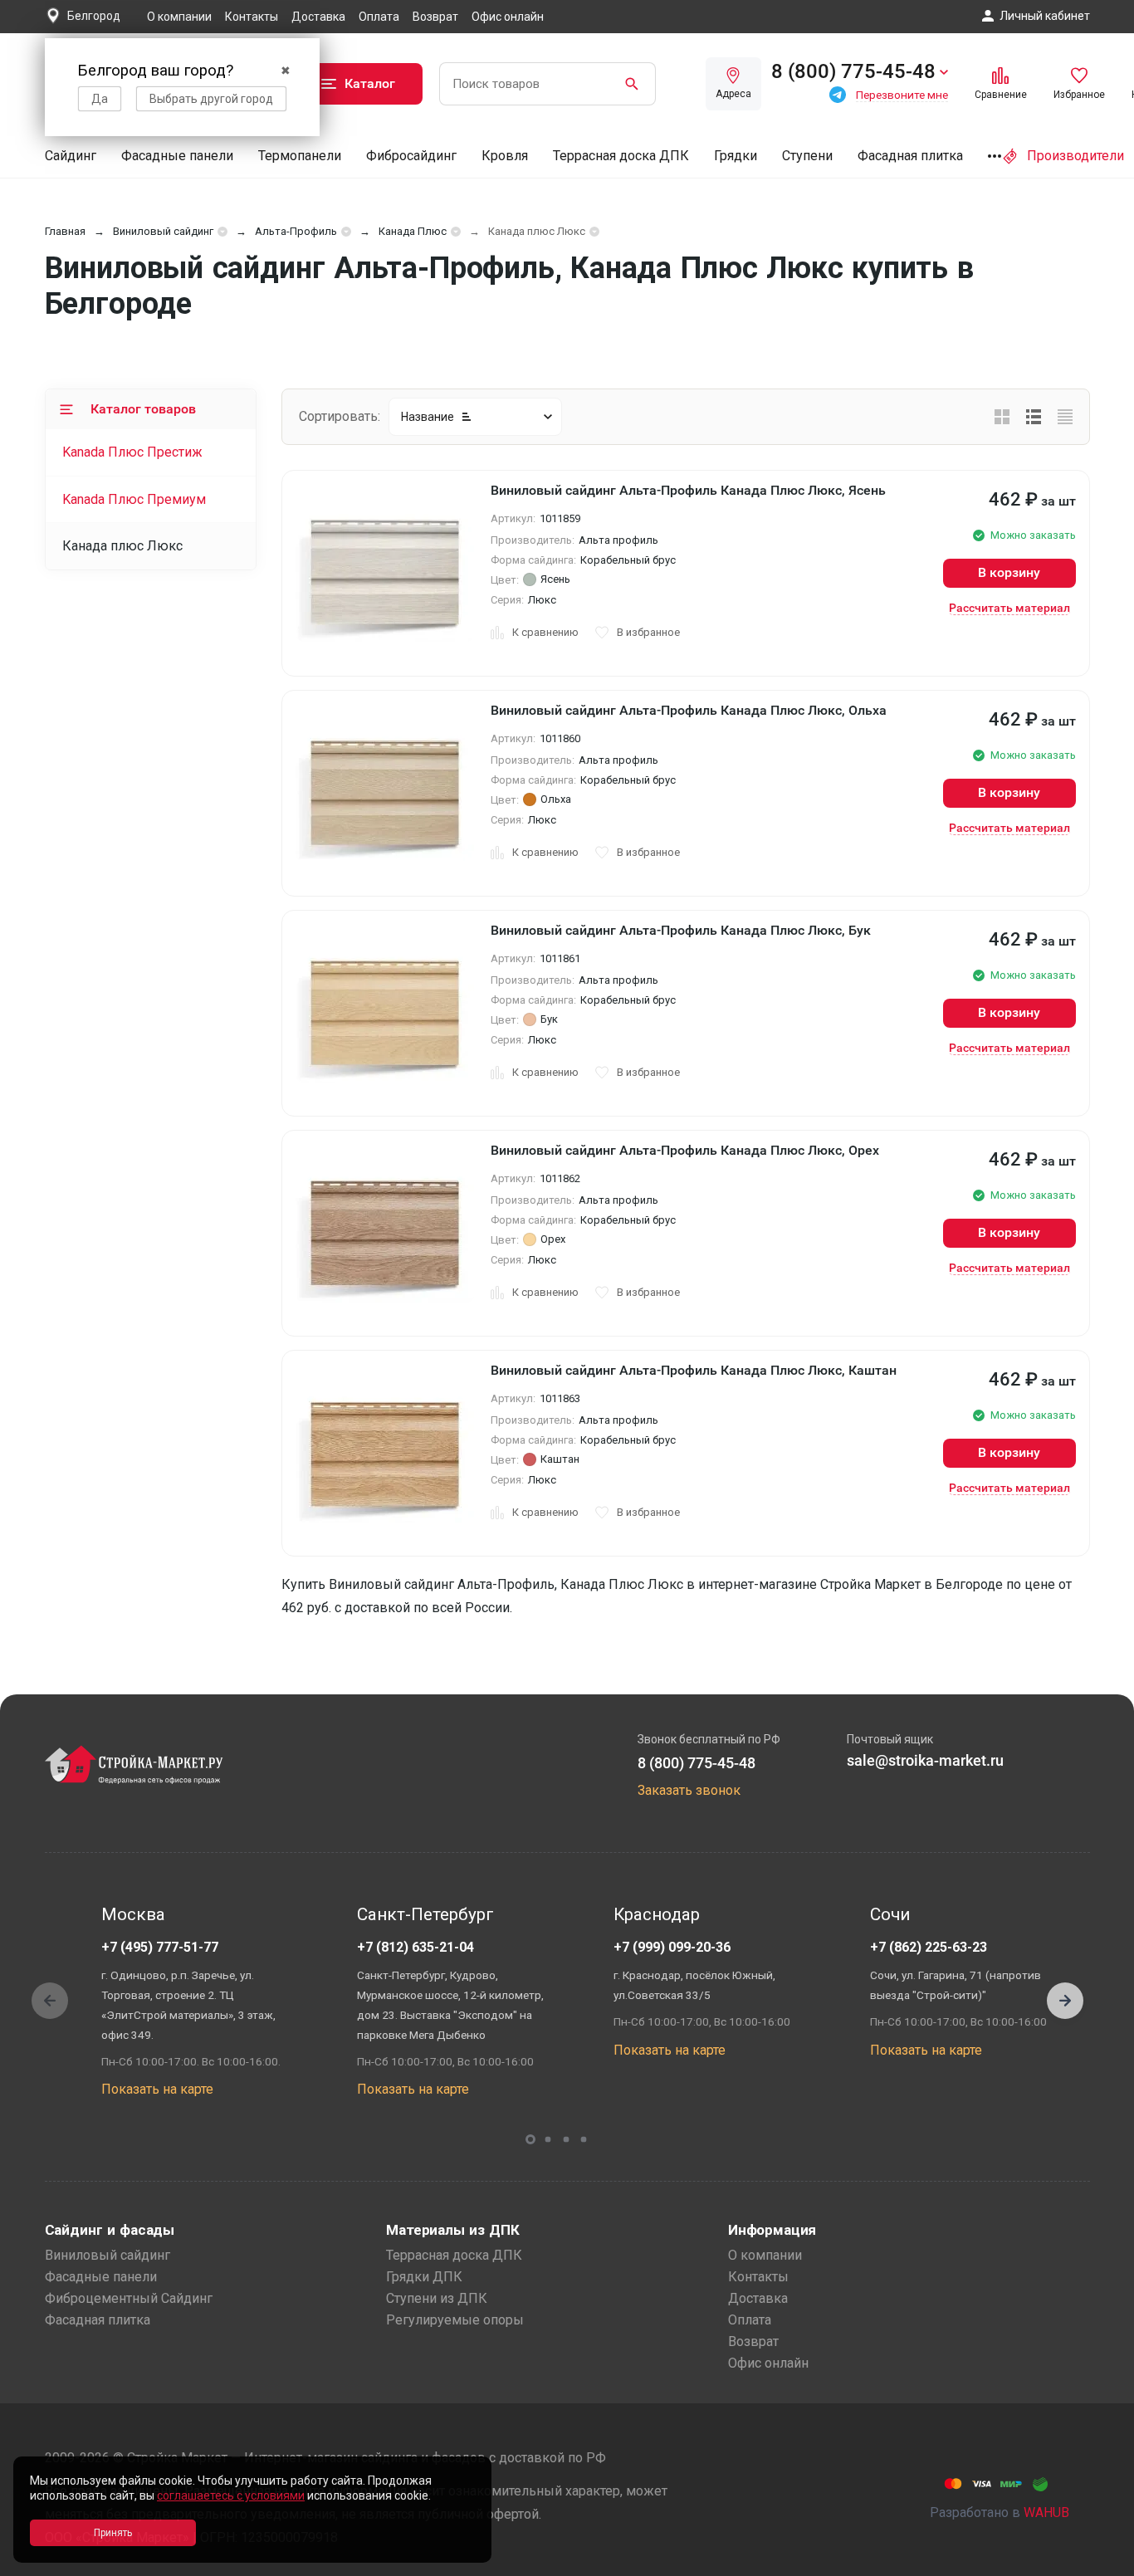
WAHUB (1046, 2512)
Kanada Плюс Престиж (132, 452)
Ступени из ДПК (437, 2298)
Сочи (890, 1914)
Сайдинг (71, 156)
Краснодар (657, 1914)
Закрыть (1101, 2561)
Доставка (318, 17)
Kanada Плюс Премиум (134, 499)
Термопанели (300, 156)
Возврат (435, 17)
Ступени (807, 156)
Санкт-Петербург (425, 1914)
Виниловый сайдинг (163, 231)
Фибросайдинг (411, 156)
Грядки (736, 156)
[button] (1065, 2001)
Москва (133, 1914)
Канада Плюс (413, 231)
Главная (65, 231)
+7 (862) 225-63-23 (929, 1947)
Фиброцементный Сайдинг (129, 2298)
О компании (179, 17)
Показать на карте (157, 2089)
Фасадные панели (177, 156)
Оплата (379, 17)
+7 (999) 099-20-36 (672, 1947)
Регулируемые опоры (455, 2320)
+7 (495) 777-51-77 (160, 1947)
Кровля (505, 156)
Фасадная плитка (910, 156)
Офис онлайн (508, 17)
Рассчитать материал (1009, 608)
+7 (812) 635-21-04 (415, 1947)
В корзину (1009, 572)
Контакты (252, 17)
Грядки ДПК (424, 2277)
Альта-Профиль (296, 231)
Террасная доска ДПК (621, 156)
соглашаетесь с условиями (231, 2495)
